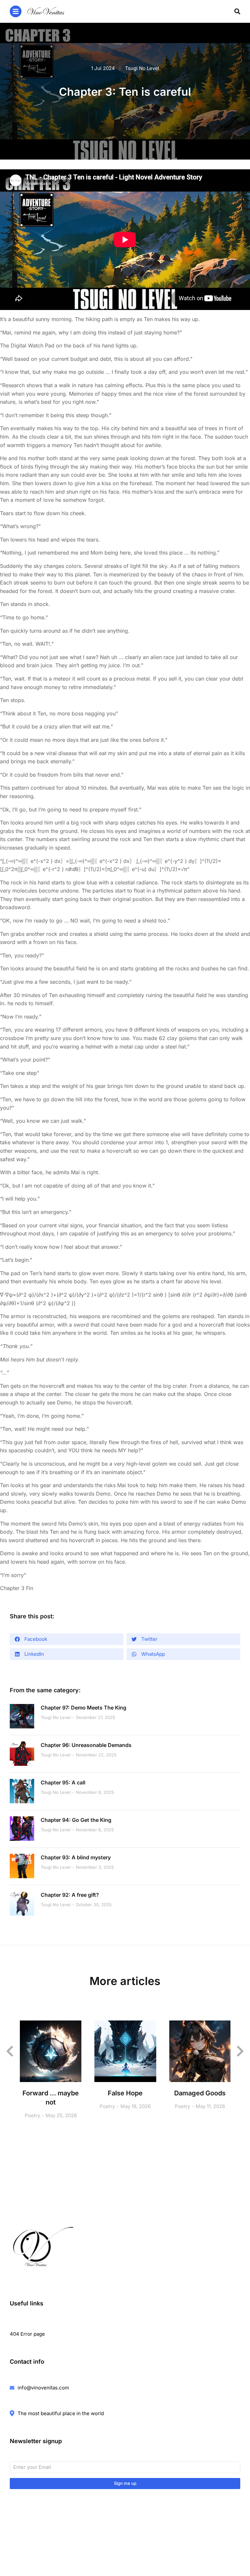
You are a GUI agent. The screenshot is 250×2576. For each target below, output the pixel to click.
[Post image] (22, 1716)
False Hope (125, 2093)
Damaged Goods (200, 2093)
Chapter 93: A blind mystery (76, 1857)
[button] (67, 1639)
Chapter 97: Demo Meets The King (83, 1708)
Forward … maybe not (51, 2098)
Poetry (32, 2115)
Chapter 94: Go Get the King (76, 1820)
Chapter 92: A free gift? (70, 1895)
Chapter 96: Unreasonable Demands (86, 1745)
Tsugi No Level (142, 68)
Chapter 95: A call (63, 1782)
